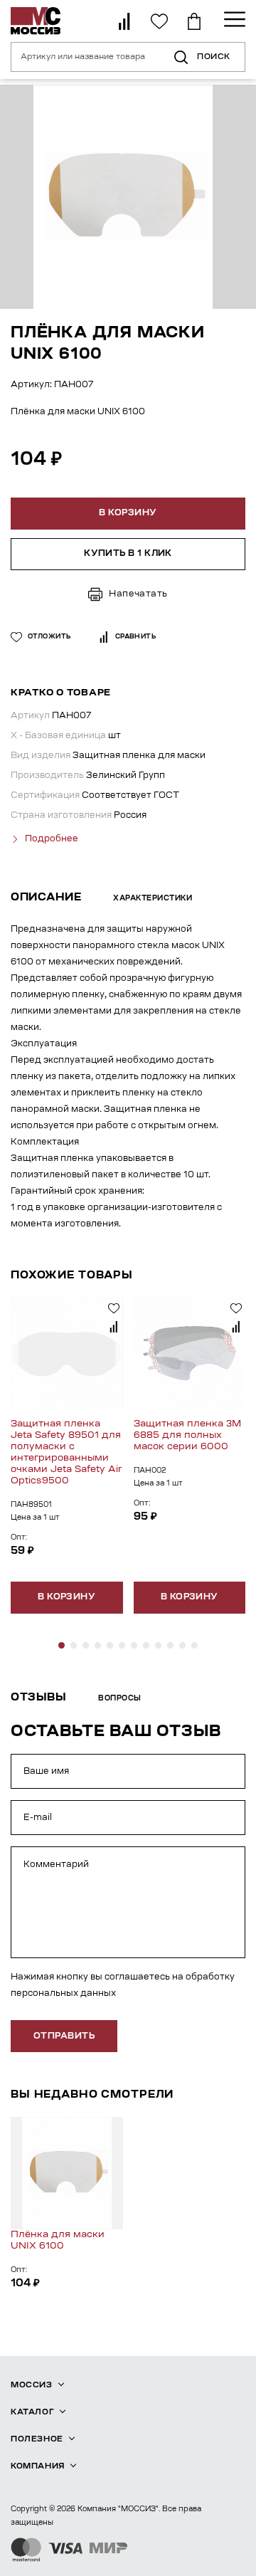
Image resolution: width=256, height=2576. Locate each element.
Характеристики (153, 899)
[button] (62, 1645)
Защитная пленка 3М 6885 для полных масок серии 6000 (187, 1435)
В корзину (66, 1597)
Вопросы (120, 1699)
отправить (64, 2036)
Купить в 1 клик (128, 554)
